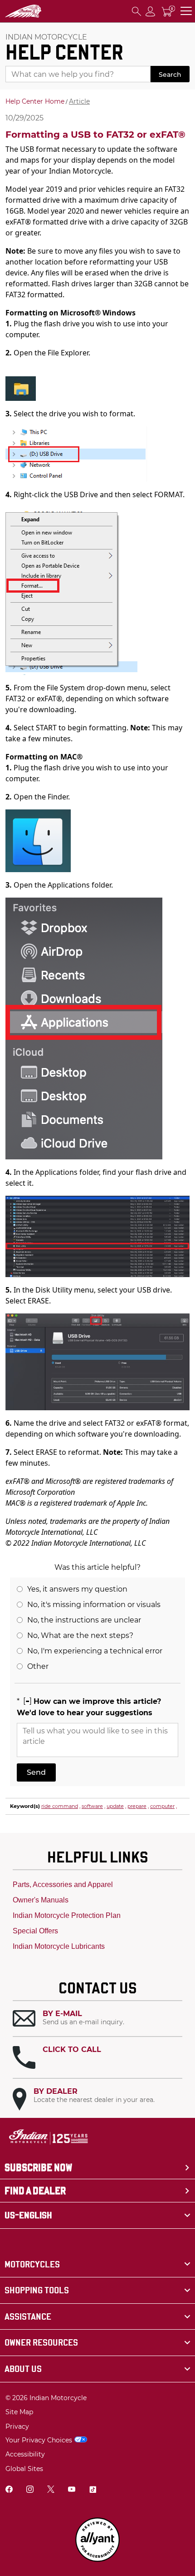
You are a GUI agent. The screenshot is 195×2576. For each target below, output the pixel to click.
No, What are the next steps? (80, 1635)
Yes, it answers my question (77, 1589)
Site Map (19, 2412)
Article (79, 101)
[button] (97, 2019)
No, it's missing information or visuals (94, 1605)
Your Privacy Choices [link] (39, 2440)
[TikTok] (93, 2490)
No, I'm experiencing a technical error (95, 1651)
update (115, 1806)
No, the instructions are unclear (84, 1620)
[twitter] (51, 2490)
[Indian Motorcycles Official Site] (24, 11)
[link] (97, 2264)
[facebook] (9, 2490)
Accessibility (25, 2454)
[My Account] (151, 11)
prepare (137, 1806)
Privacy (17, 2426)
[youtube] (72, 2490)
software (92, 1806)
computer (162, 1806)
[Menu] (186, 11)
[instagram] (30, 2490)
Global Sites (24, 2469)
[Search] (136, 11)
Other (38, 1666)
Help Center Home (35, 101)
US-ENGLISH (28, 2215)
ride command (60, 1806)
